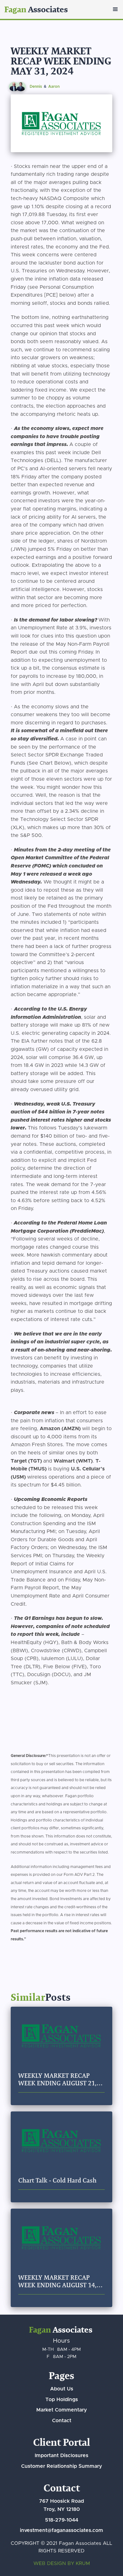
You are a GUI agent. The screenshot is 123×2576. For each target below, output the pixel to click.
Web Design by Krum (62, 2564)
